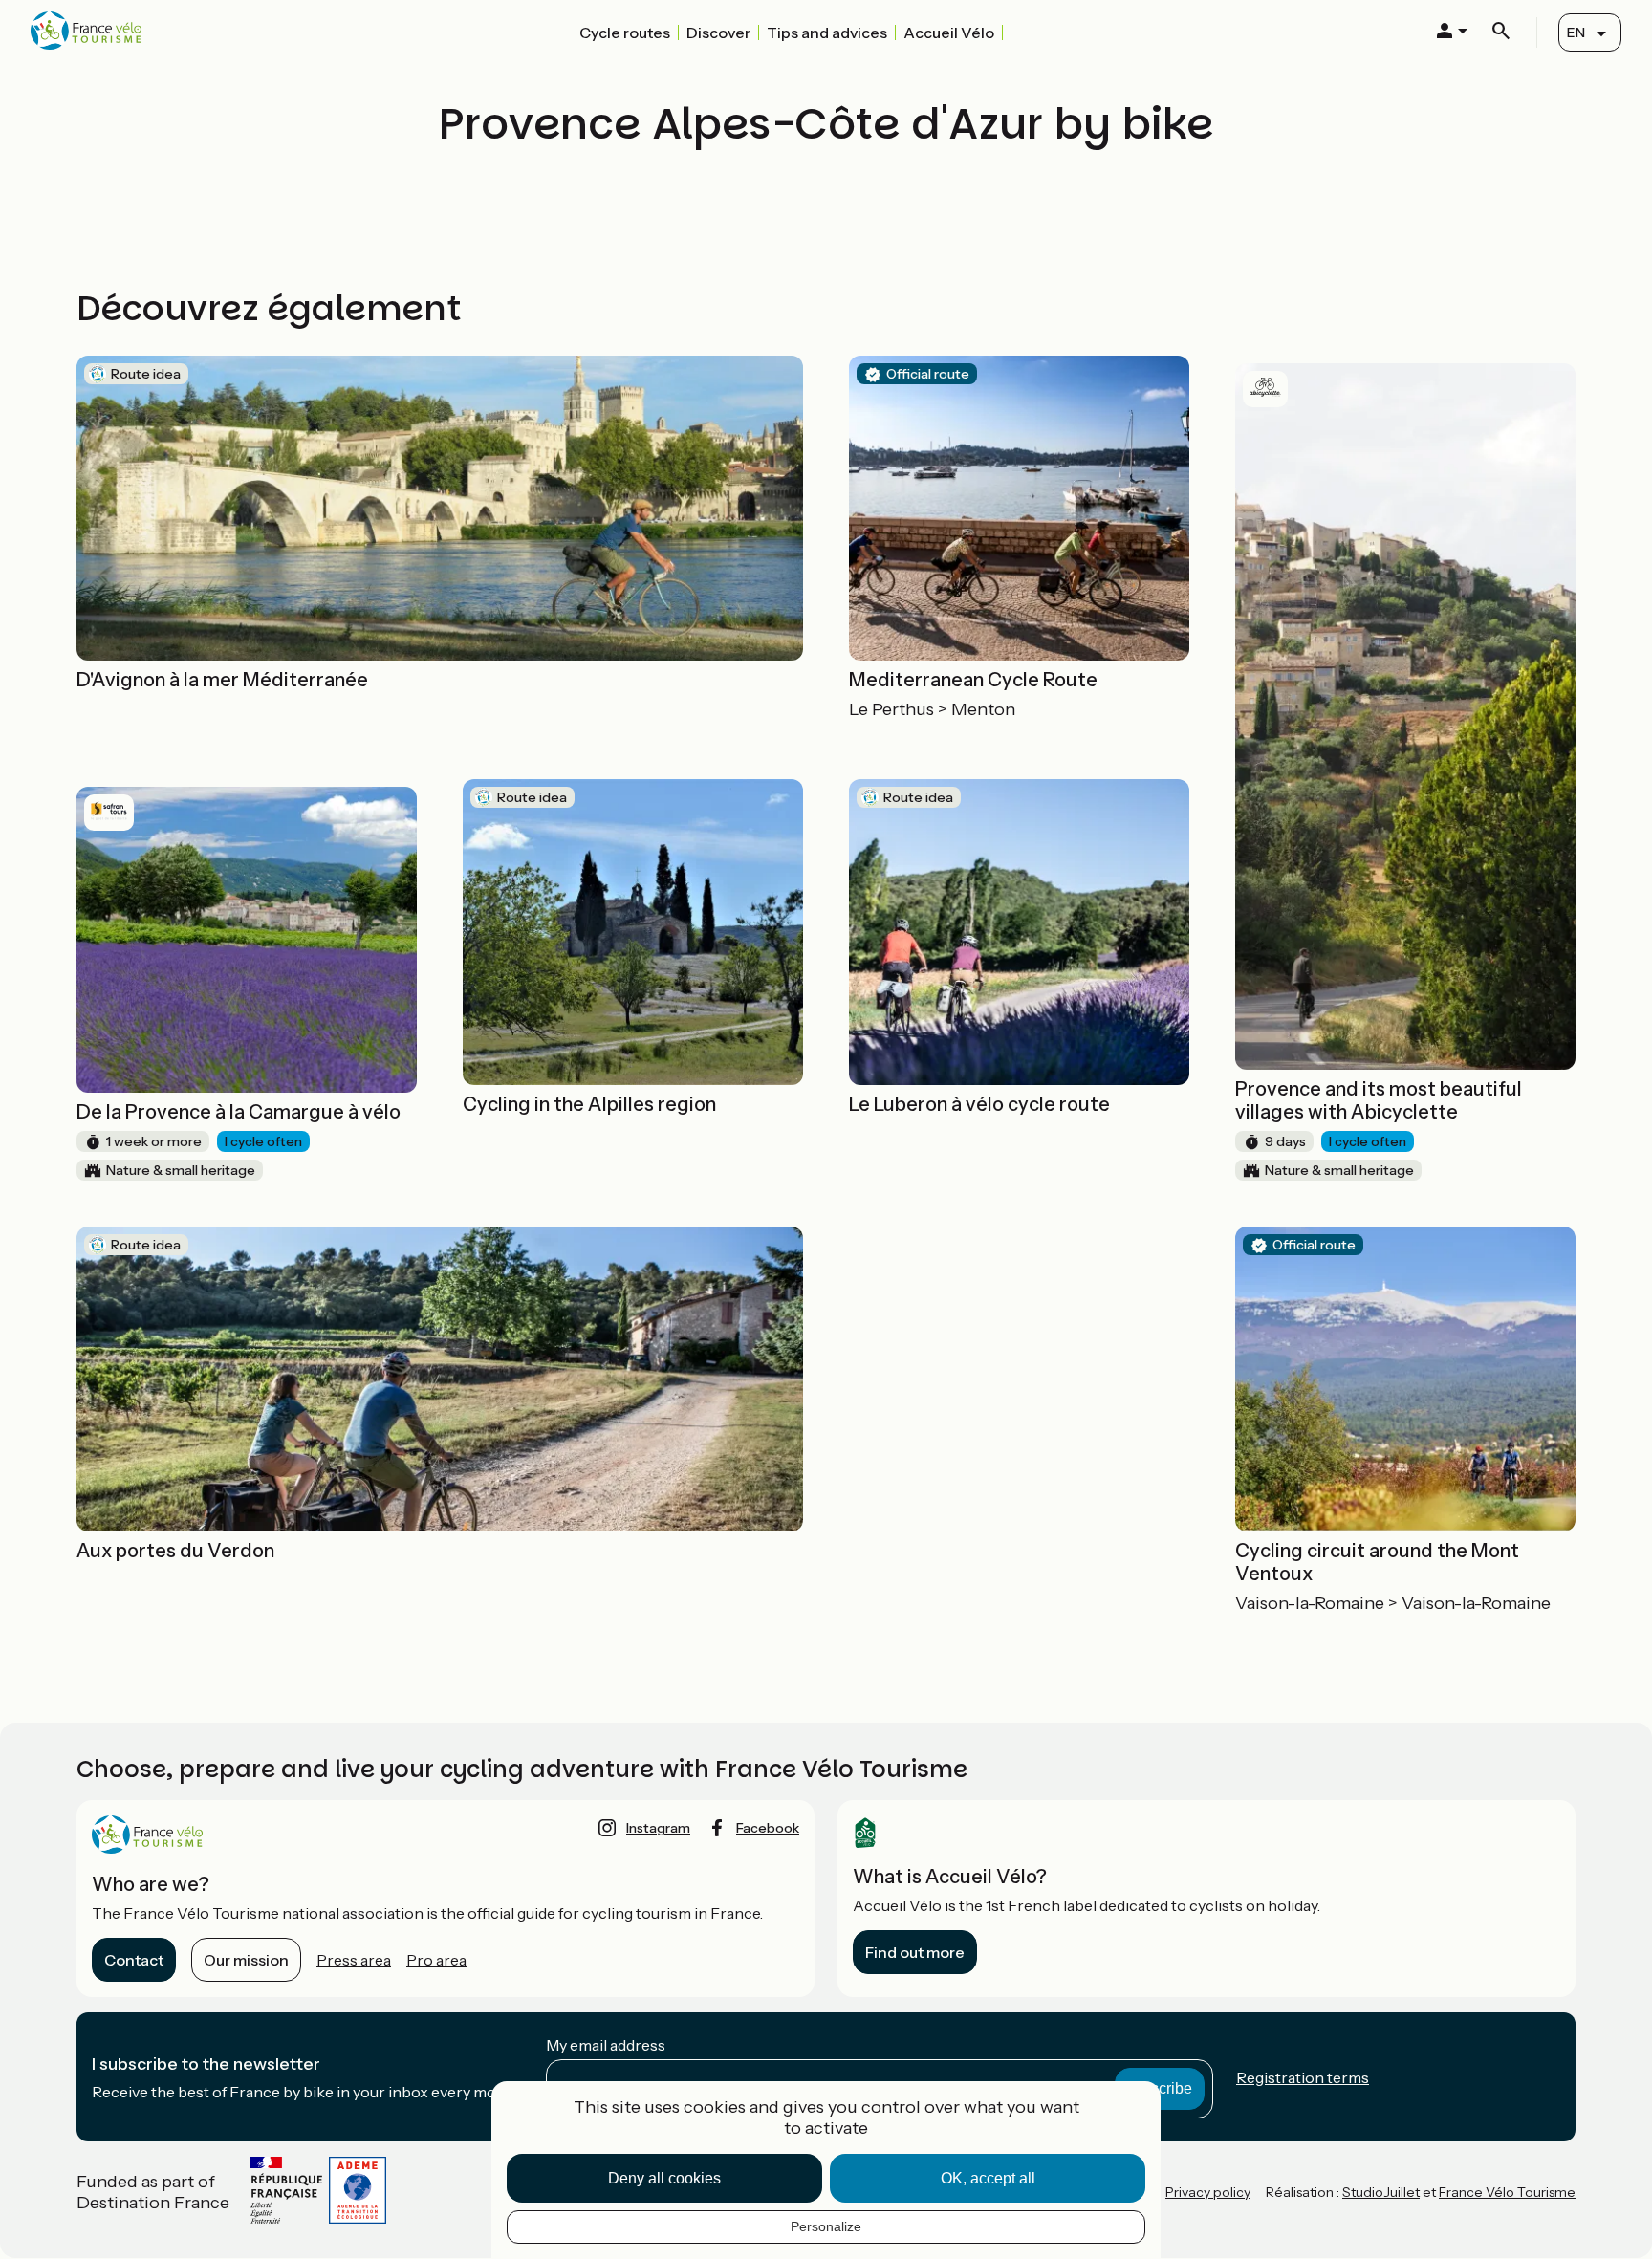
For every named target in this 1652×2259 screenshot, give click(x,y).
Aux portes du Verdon (175, 1551)
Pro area (436, 1960)
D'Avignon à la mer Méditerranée (222, 680)
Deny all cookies (664, 2178)
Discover (718, 33)
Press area (354, 1960)
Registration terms (1303, 2077)
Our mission (246, 1960)
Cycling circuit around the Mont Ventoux (1377, 1562)
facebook (768, 1828)
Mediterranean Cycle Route (973, 680)
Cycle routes (625, 33)
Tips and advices (827, 33)
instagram (658, 1828)
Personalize (826, 2226)
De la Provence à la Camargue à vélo (239, 1112)
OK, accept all (988, 2178)
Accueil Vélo (949, 33)
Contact (134, 1960)
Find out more (915, 1952)
